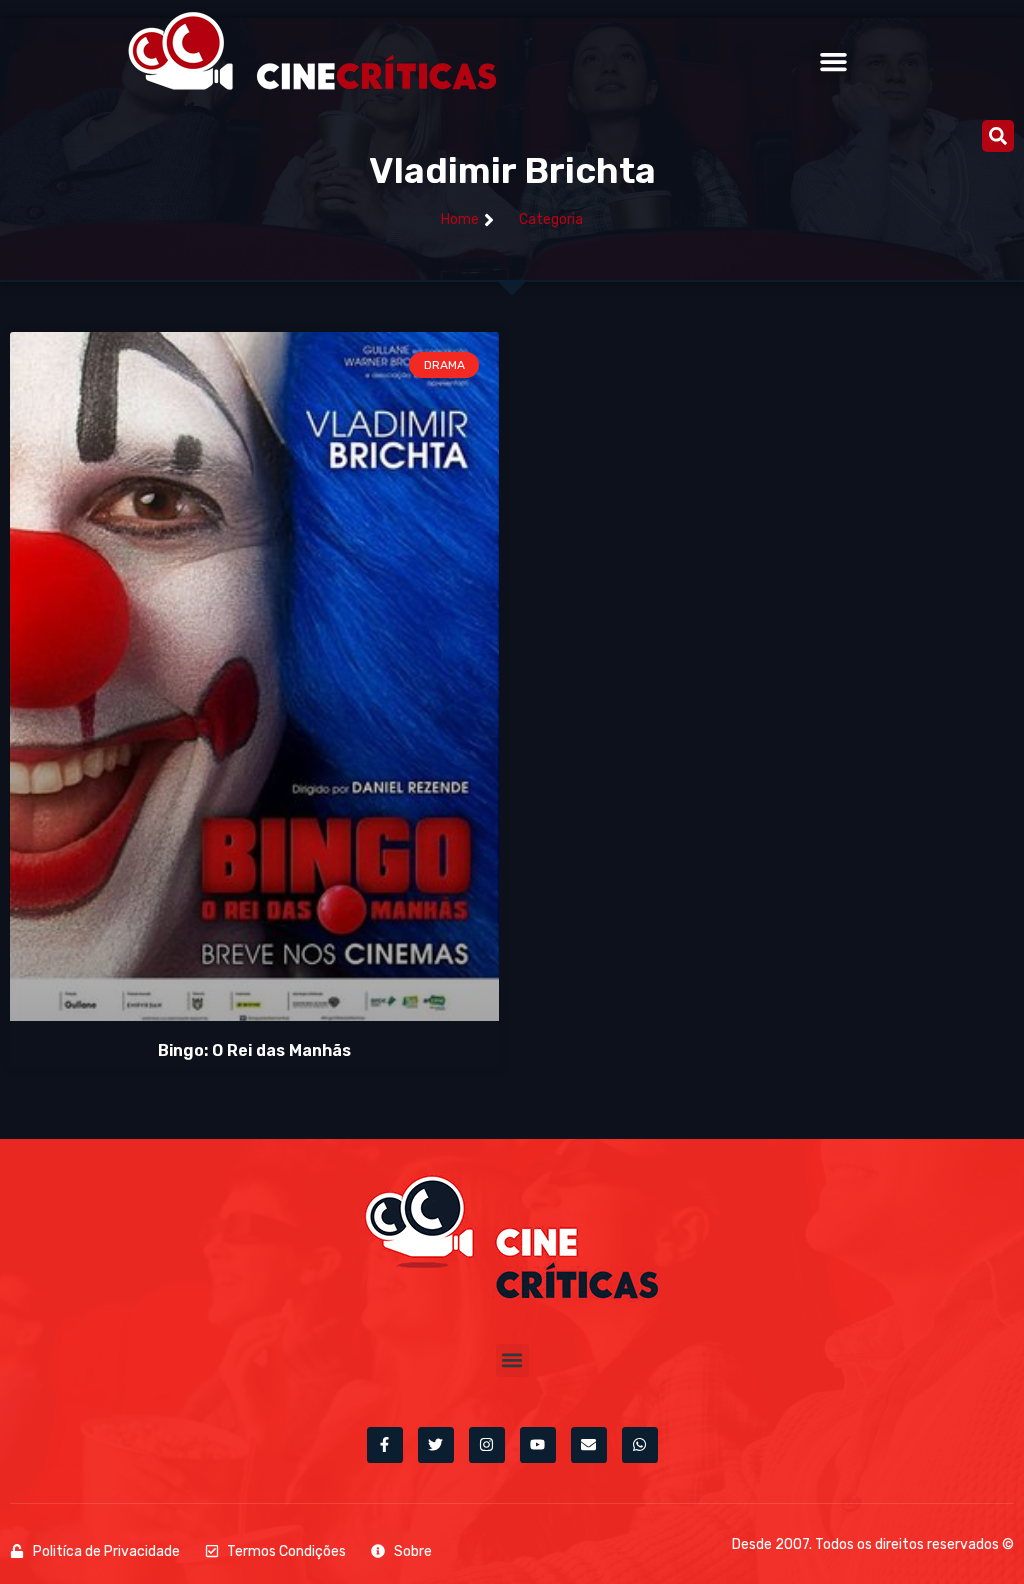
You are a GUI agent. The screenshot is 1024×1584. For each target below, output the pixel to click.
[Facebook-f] (385, 1445)
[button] (833, 62)
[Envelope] (589, 1445)
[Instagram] (487, 1445)
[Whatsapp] (640, 1445)
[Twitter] (436, 1445)
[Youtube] (538, 1445)
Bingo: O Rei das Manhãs (254, 1050)
